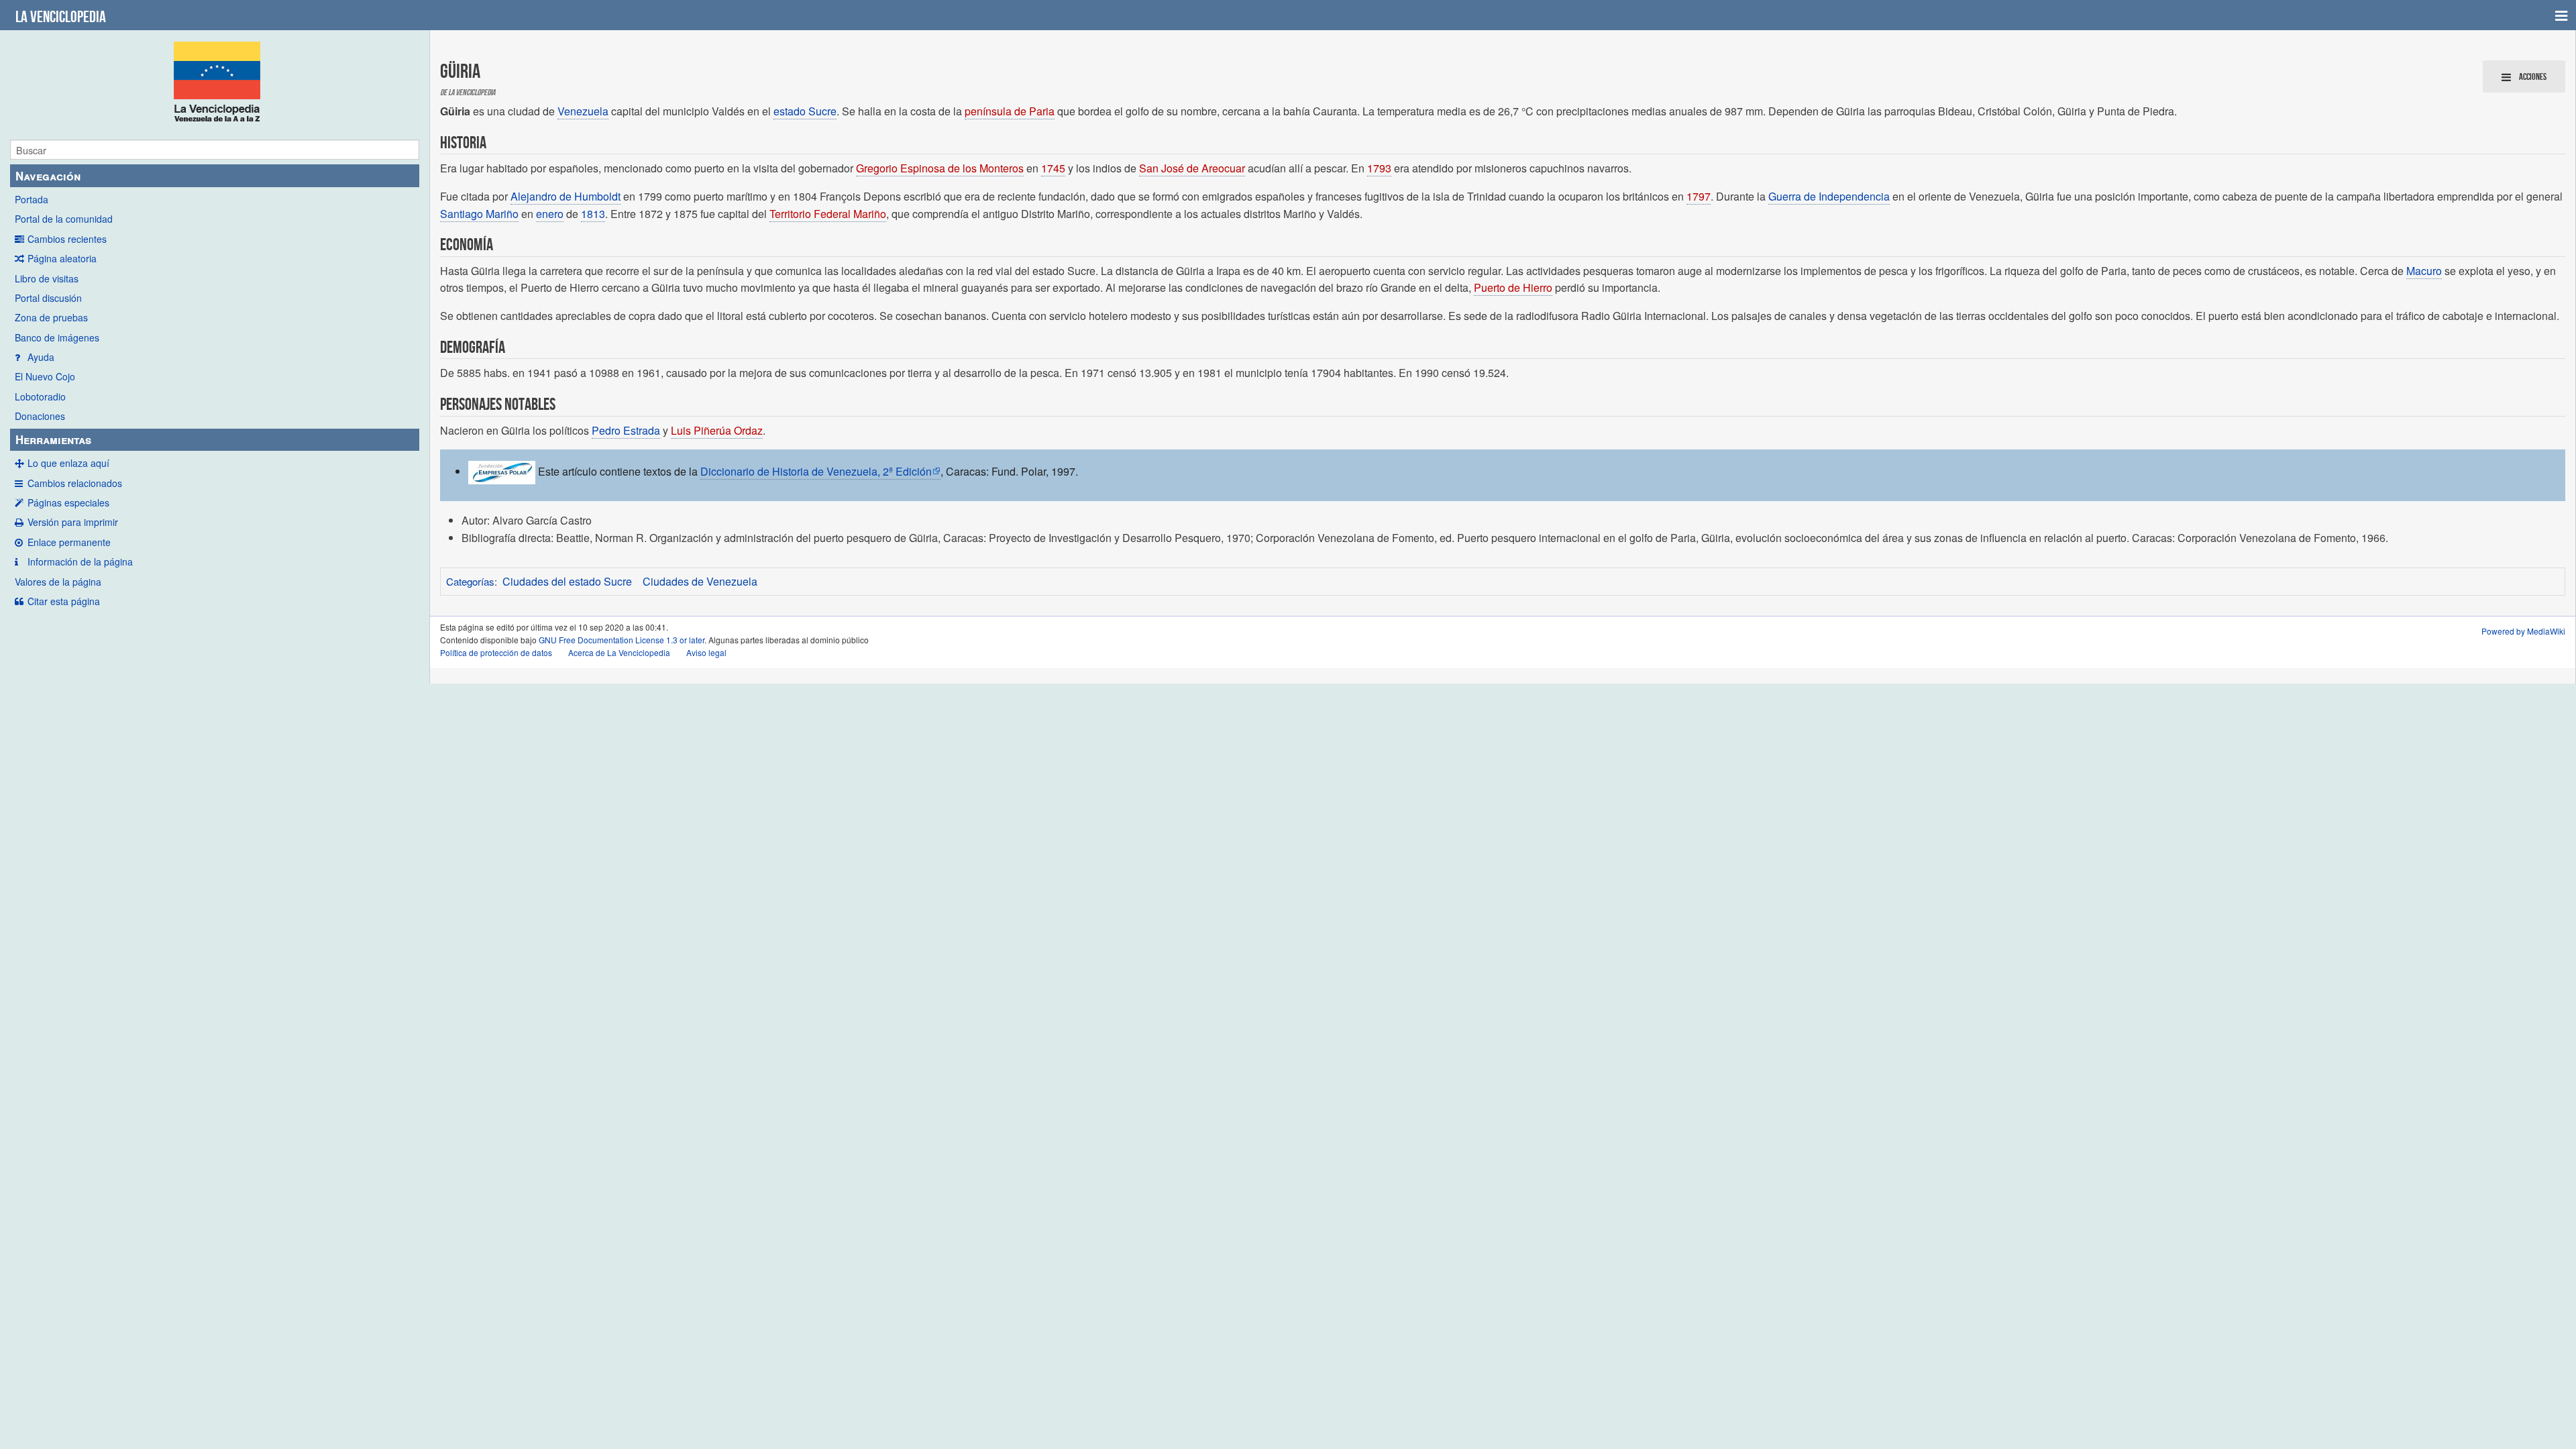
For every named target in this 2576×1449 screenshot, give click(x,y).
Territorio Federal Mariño (828, 214)
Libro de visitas (47, 278)
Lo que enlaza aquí (68, 463)
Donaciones (40, 416)
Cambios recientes (67, 239)
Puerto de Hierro (1513, 287)
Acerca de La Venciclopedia (619, 652)
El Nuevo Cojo (45, 376)
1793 (1379, 168)
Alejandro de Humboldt (566, 196)
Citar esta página (64, 601)
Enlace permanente (69, 542)
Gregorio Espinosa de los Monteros (940, 168)
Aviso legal (706, 652)
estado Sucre (805, 111)
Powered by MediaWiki (2523, 631)
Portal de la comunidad (64, 219)
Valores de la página (58, 582)
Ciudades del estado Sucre (567, 581)
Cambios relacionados (75, 483)
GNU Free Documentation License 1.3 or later (622, 640)
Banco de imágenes (57, 337)
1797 (1699, 196)
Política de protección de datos (496, 652)
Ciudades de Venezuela (700, 581)
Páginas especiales (68, 502)
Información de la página (80, 561)
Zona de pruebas (51, 317)
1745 (1053, 168)
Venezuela (583, 111)
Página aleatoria (62, 258)
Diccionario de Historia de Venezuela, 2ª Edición (816, 471)
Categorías (470, 581)
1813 (593, 214)
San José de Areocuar (1192, 168)
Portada (32, 199)
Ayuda (41, 357)
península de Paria (1010, 111)
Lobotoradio (40, 396)
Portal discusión (48, 298)
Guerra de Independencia (1829, 196)
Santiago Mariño (479, 214)
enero (550, 214)
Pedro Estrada (626, 430)
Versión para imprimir (73, 522)
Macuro (2424, 271)
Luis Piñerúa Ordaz (717, 430)
